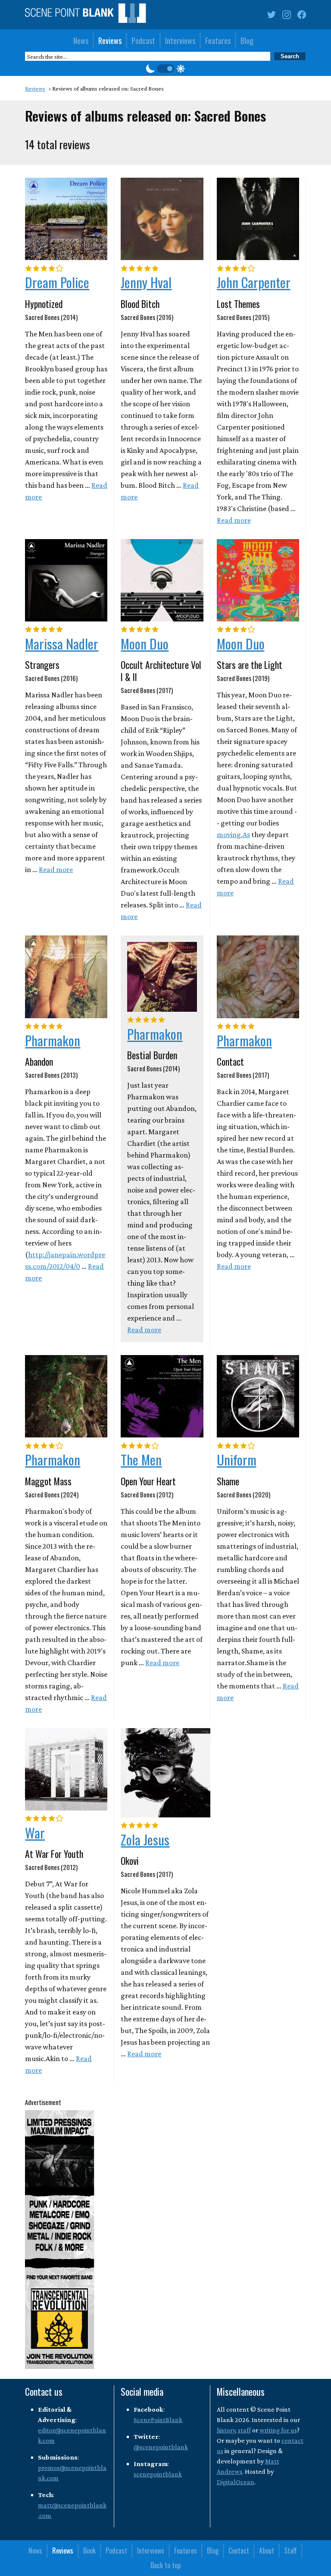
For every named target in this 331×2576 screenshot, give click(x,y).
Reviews (110, 41)
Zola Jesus (145, 1839)
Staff (290, 2551)
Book (89, 2551)
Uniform (237, 1459)
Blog (247, 41)
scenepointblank (158, 2474)
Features (218, 41)
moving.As (233, 835)
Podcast (143, 41)
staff (244, 2430)
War (35, 1832)
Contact (239, 2551)
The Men (141, 1459)
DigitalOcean (236, 2482)
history (226, 2430)
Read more (234, 520)
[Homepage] (85, 15)
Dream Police (57, 282)
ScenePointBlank (158, 2420)
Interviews (180, 41)
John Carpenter (254, 282)
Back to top (165, 2565)
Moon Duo (145, 643)
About (267, 2551)
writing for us (278, 2430)
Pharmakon (53, 1040)
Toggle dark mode (165, 69)
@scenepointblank (161, 2447)
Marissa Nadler (62, 643)
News (81, 41)
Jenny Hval (146, 282)
